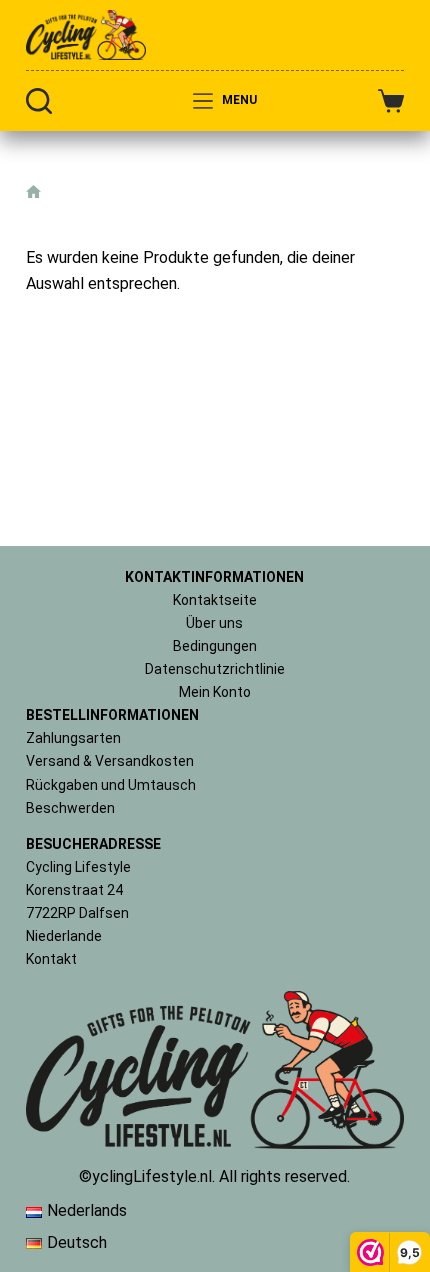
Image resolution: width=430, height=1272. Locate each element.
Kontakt (51, 959)
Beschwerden (70, 808)
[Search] (39, 101)
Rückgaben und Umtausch (111, 785)
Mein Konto (215, 692)
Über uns (214, 623)
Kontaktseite (215, 600)
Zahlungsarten (73, 738)
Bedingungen (215, 646)
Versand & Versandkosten (110, 761)
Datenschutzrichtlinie (215, 669)
